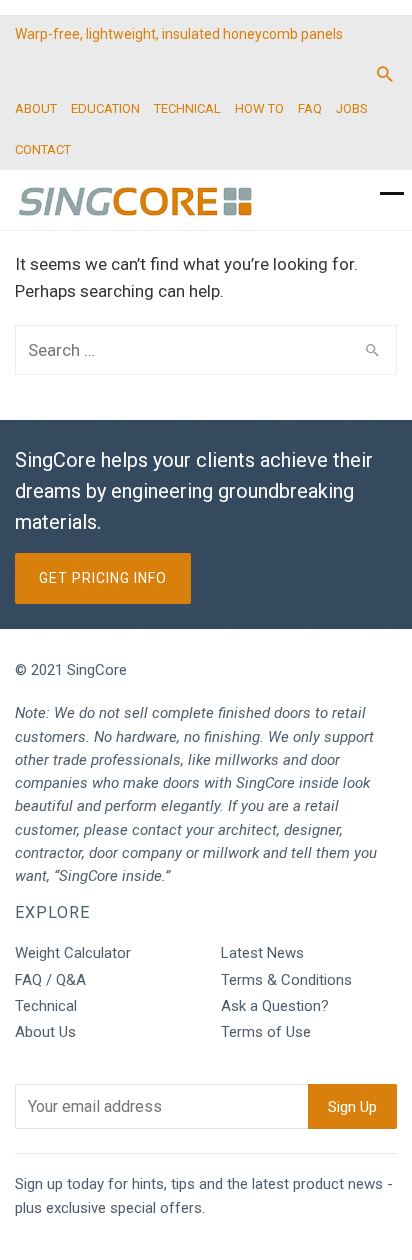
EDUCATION (105, 108)
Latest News (262, 953)
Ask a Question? (275, 1006)
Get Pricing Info (103, 578)
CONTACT (43, 149)
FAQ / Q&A (50, 980)
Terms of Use (266, 1032)
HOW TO (259, 108)
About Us (45, 1032)
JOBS (352, 108)
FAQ (310, 108)
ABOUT (36, 108)
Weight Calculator (73, 953)
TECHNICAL (187, 108)
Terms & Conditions (286, 980)
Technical (46, 1006)
